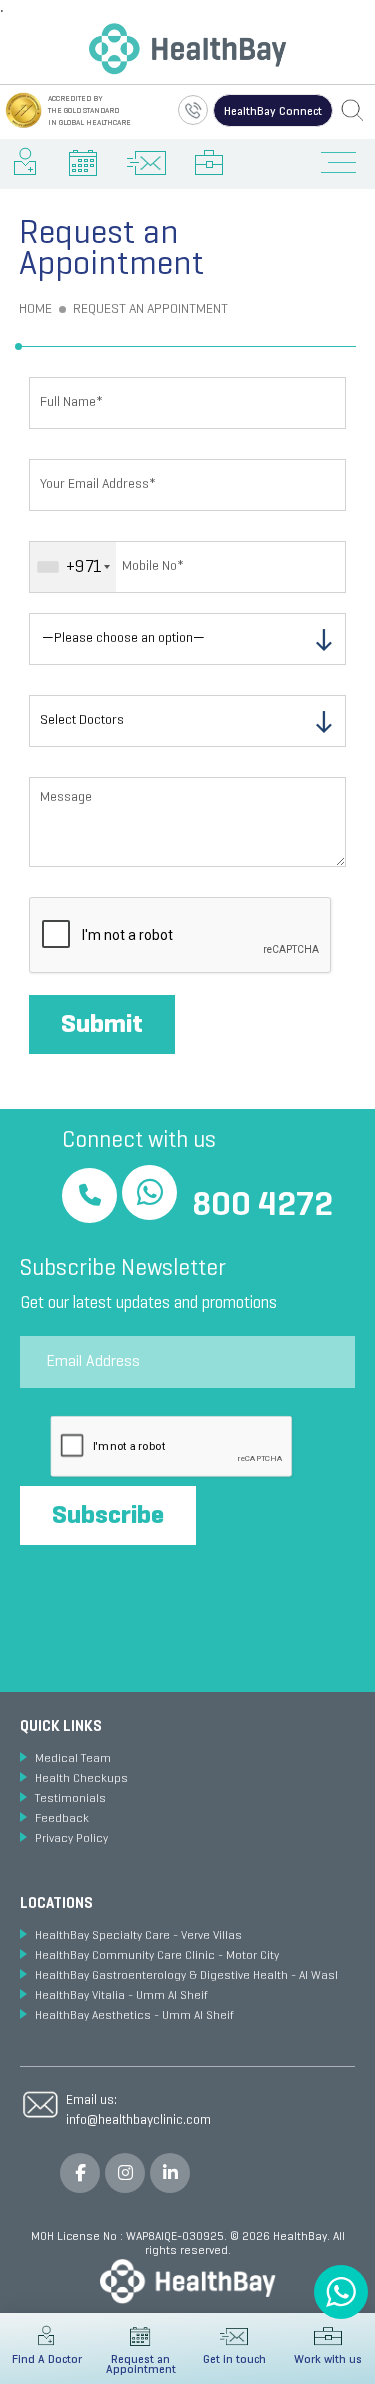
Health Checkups (81, 1779)
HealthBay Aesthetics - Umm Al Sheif (134, 2016)
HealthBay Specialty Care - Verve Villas (138, 1936)
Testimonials (70, 1799)
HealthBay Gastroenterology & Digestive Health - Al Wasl (186, 1976)
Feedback (62, 1819)
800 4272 (262, 1207)
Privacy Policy (71, 1839)
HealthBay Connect (273, 112)
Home (35, 309)
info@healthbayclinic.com (138, 2120)
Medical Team (73, 1759)
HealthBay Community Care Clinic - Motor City (157, 1956)
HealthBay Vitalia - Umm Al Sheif (121, 1996)
